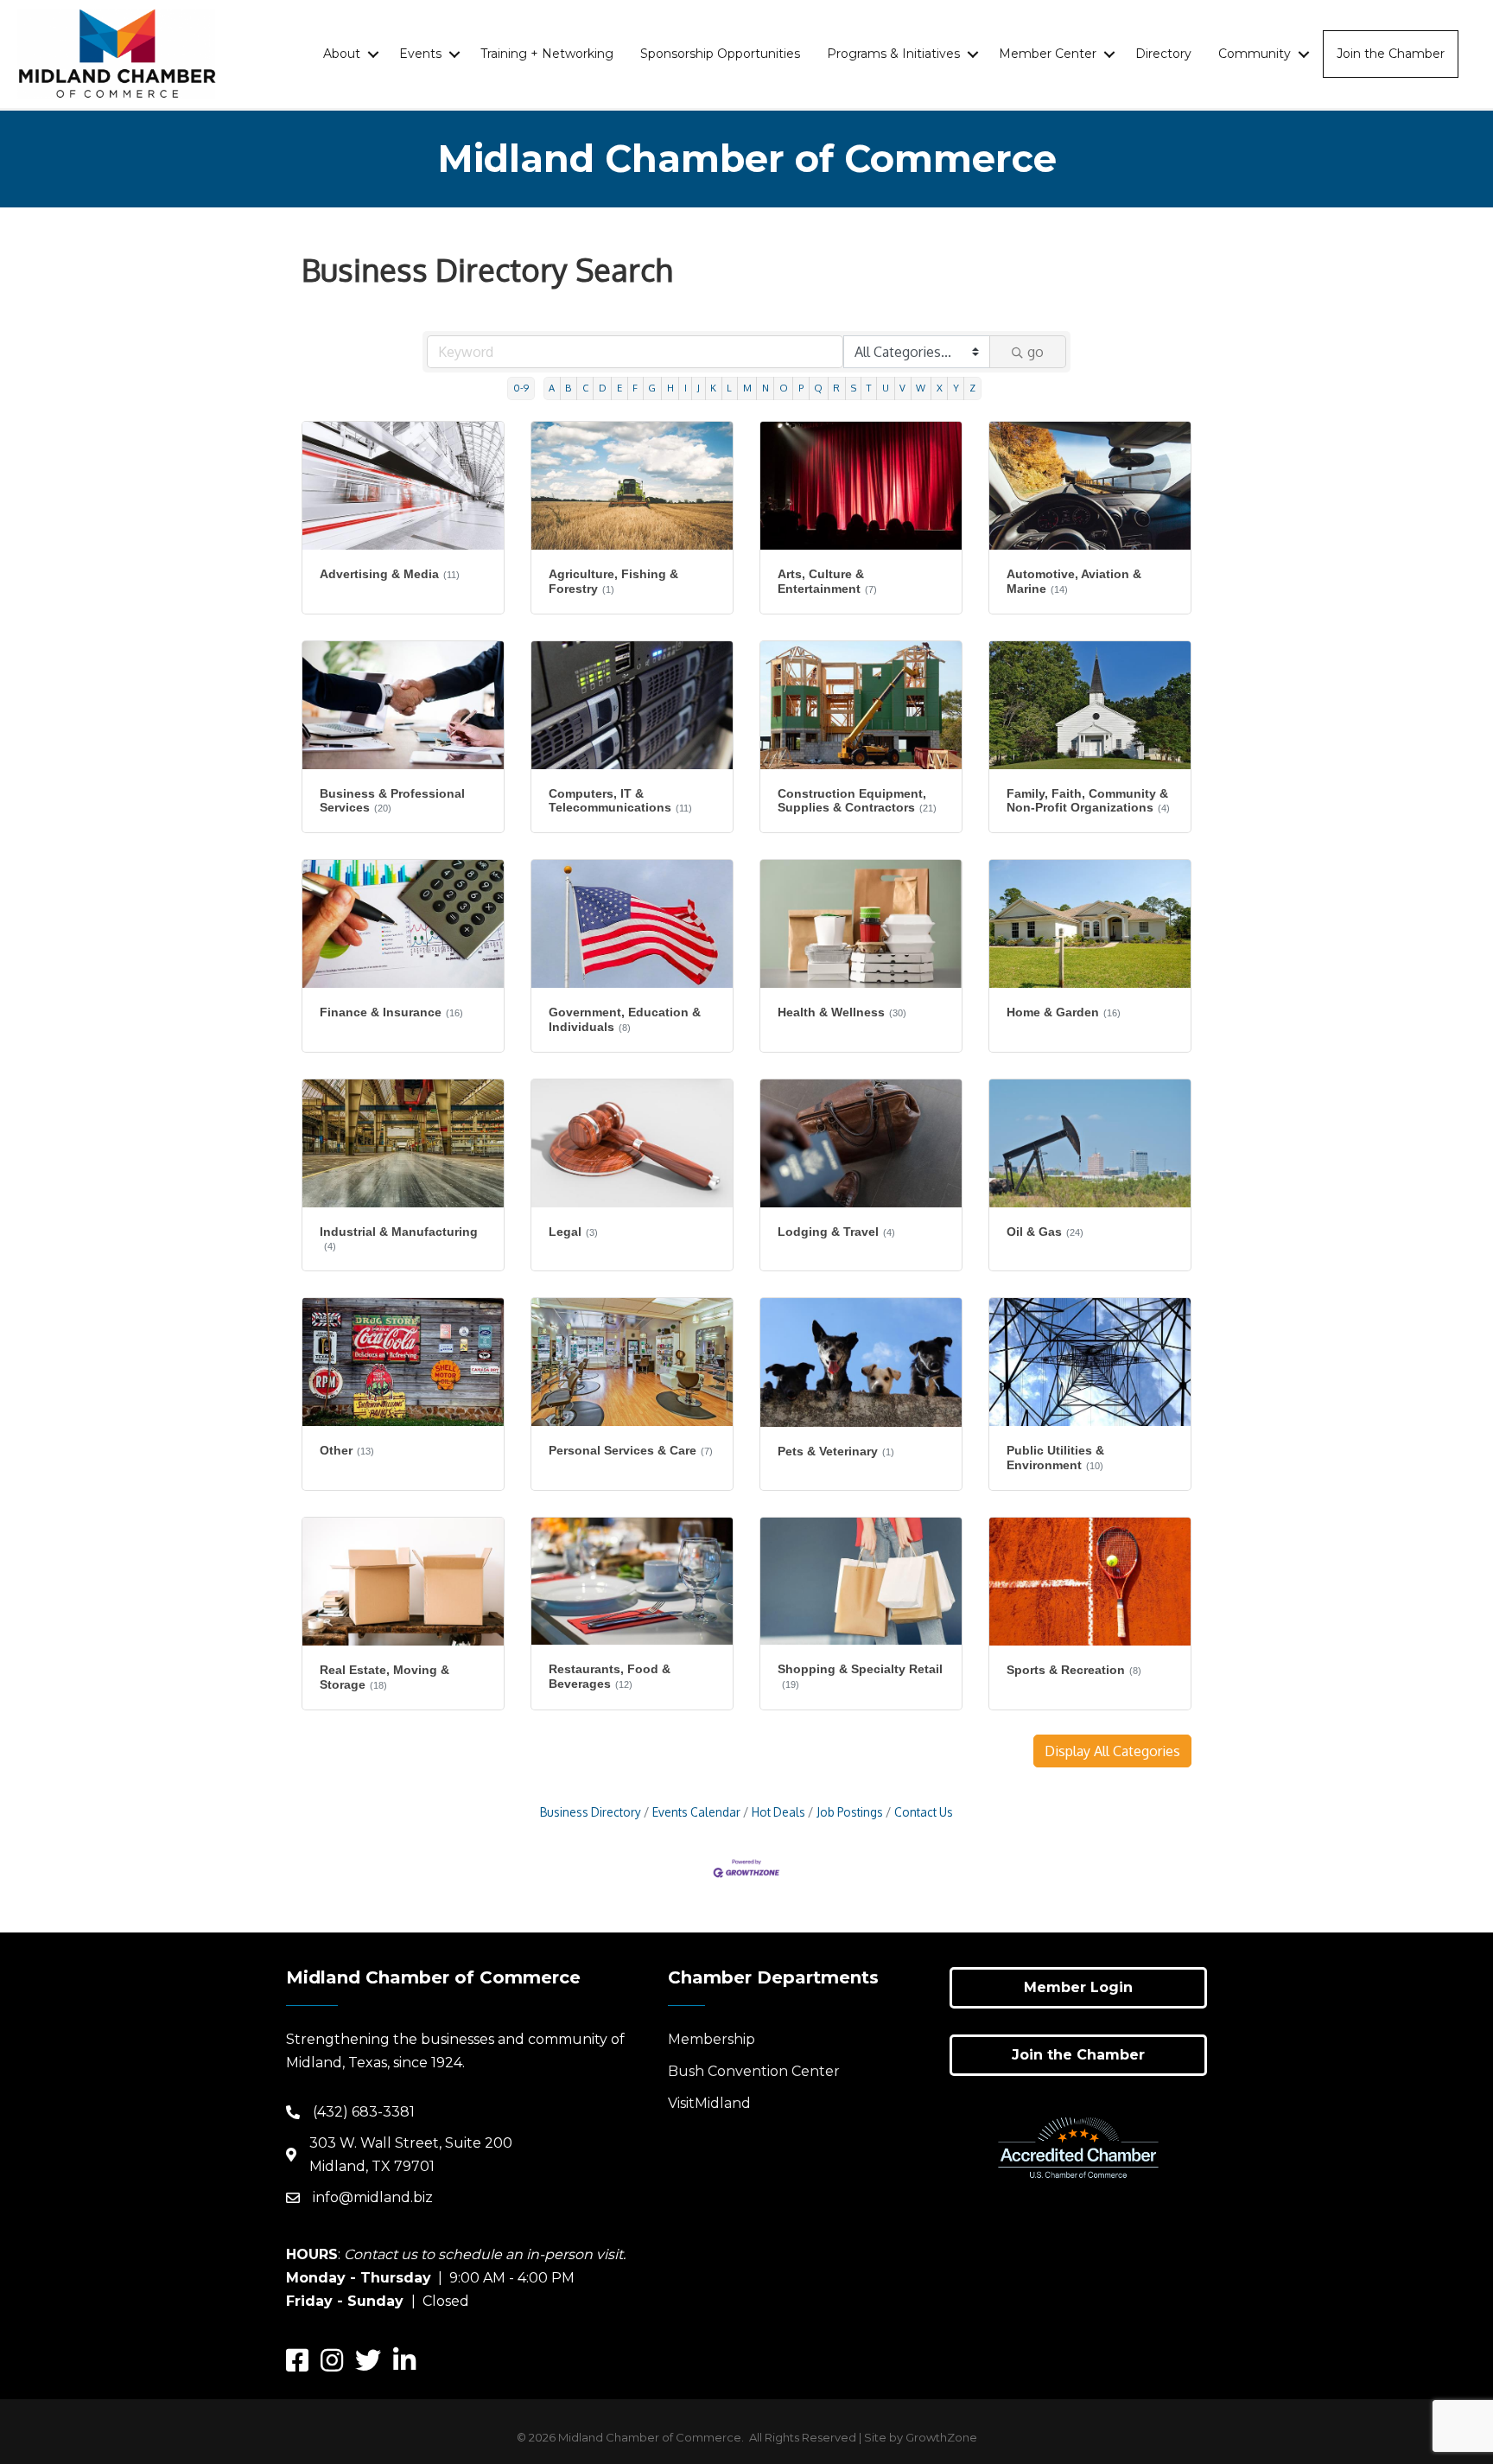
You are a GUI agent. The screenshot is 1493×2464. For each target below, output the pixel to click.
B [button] (568, 388)
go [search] (1036, 352)
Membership (712, 2039)
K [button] (713, 388)
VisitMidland (709, 2103)
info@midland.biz (373, 2197)
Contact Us (924, 1812)
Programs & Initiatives (893, 54)
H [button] (670, 388)
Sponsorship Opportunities (720, 54)
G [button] (652, 388)
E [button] (619, 388)
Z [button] (972, 388)
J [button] (699, 388)
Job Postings (850, 1812)
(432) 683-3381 (364, 2112)
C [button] (585, 388)
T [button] (869, 388)
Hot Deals (778, 1812)
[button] (1112, 1751)
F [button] (635, 388)
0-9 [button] (521, 388)
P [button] (801, 388)
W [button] (921, 388)
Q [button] (818, 388)
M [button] (747, 388)
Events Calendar (696, 1812)
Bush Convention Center (754, 2071)
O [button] (784, 388)
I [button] (686, 388)
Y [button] (956, 388)
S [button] (854, 388)
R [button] (836, 388)
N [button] (766, 388)
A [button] (552, 388)
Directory (1163, 54)
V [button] (902, 388)
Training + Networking (547, 54)
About (342, 54)
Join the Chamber (1391, 54)
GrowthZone (941, 2437)
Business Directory (591, 1812)
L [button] (729, 388)
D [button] (603, 388)
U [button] (886, 388)
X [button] (940, 388)
